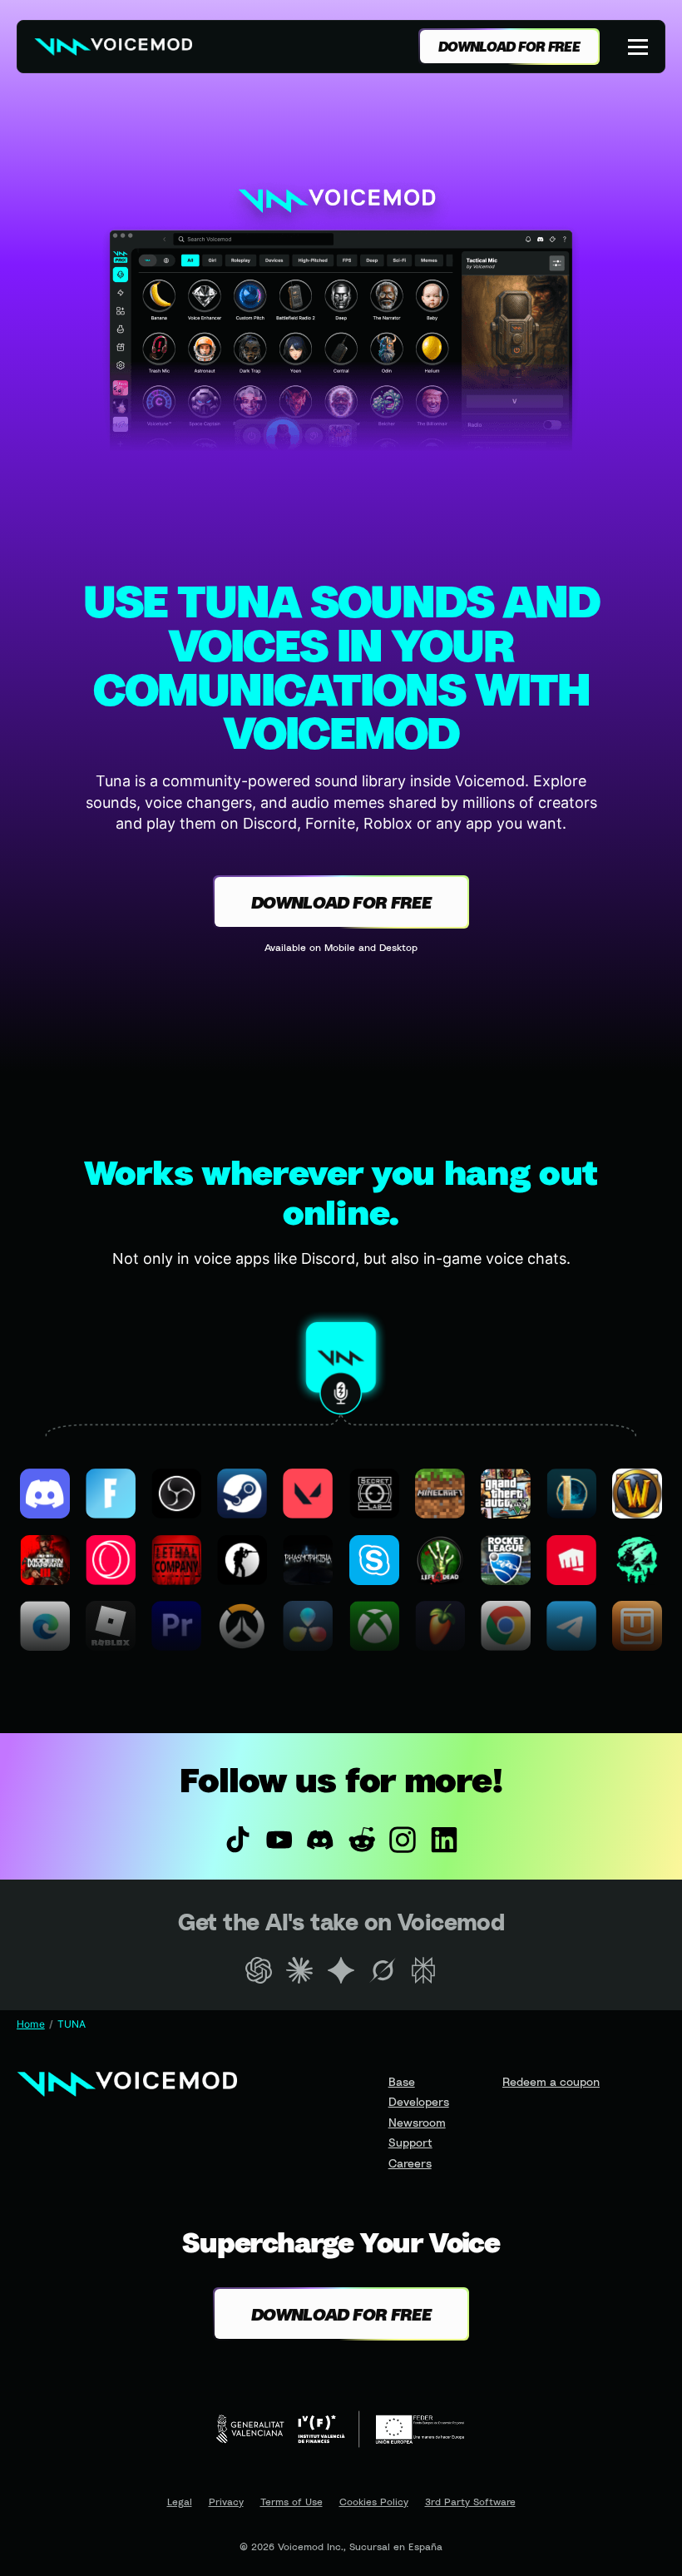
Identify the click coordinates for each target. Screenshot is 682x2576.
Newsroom (417, 2122)
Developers (419, 2101)
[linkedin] (444, 1840)
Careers (410, 2163)
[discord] (320, 1840)
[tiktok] (238, 1840)
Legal (180, 2502)
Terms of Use (292, 2502)
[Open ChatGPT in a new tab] (259, 1970)
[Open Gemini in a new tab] (341, 1970)
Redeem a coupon (551, 2081)
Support (410, 2142)
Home (31, 2024)
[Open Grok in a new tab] (383, 1970)
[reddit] (362, 1840)
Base (402, 2081)
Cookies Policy (374, 2502)
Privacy (226, 2502)
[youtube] (279, 1840)
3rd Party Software (470, 2502)
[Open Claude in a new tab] (300, 1970)
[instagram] (403, 1840)
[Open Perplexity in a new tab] (423, 1970)
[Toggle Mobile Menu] (640, 47)
